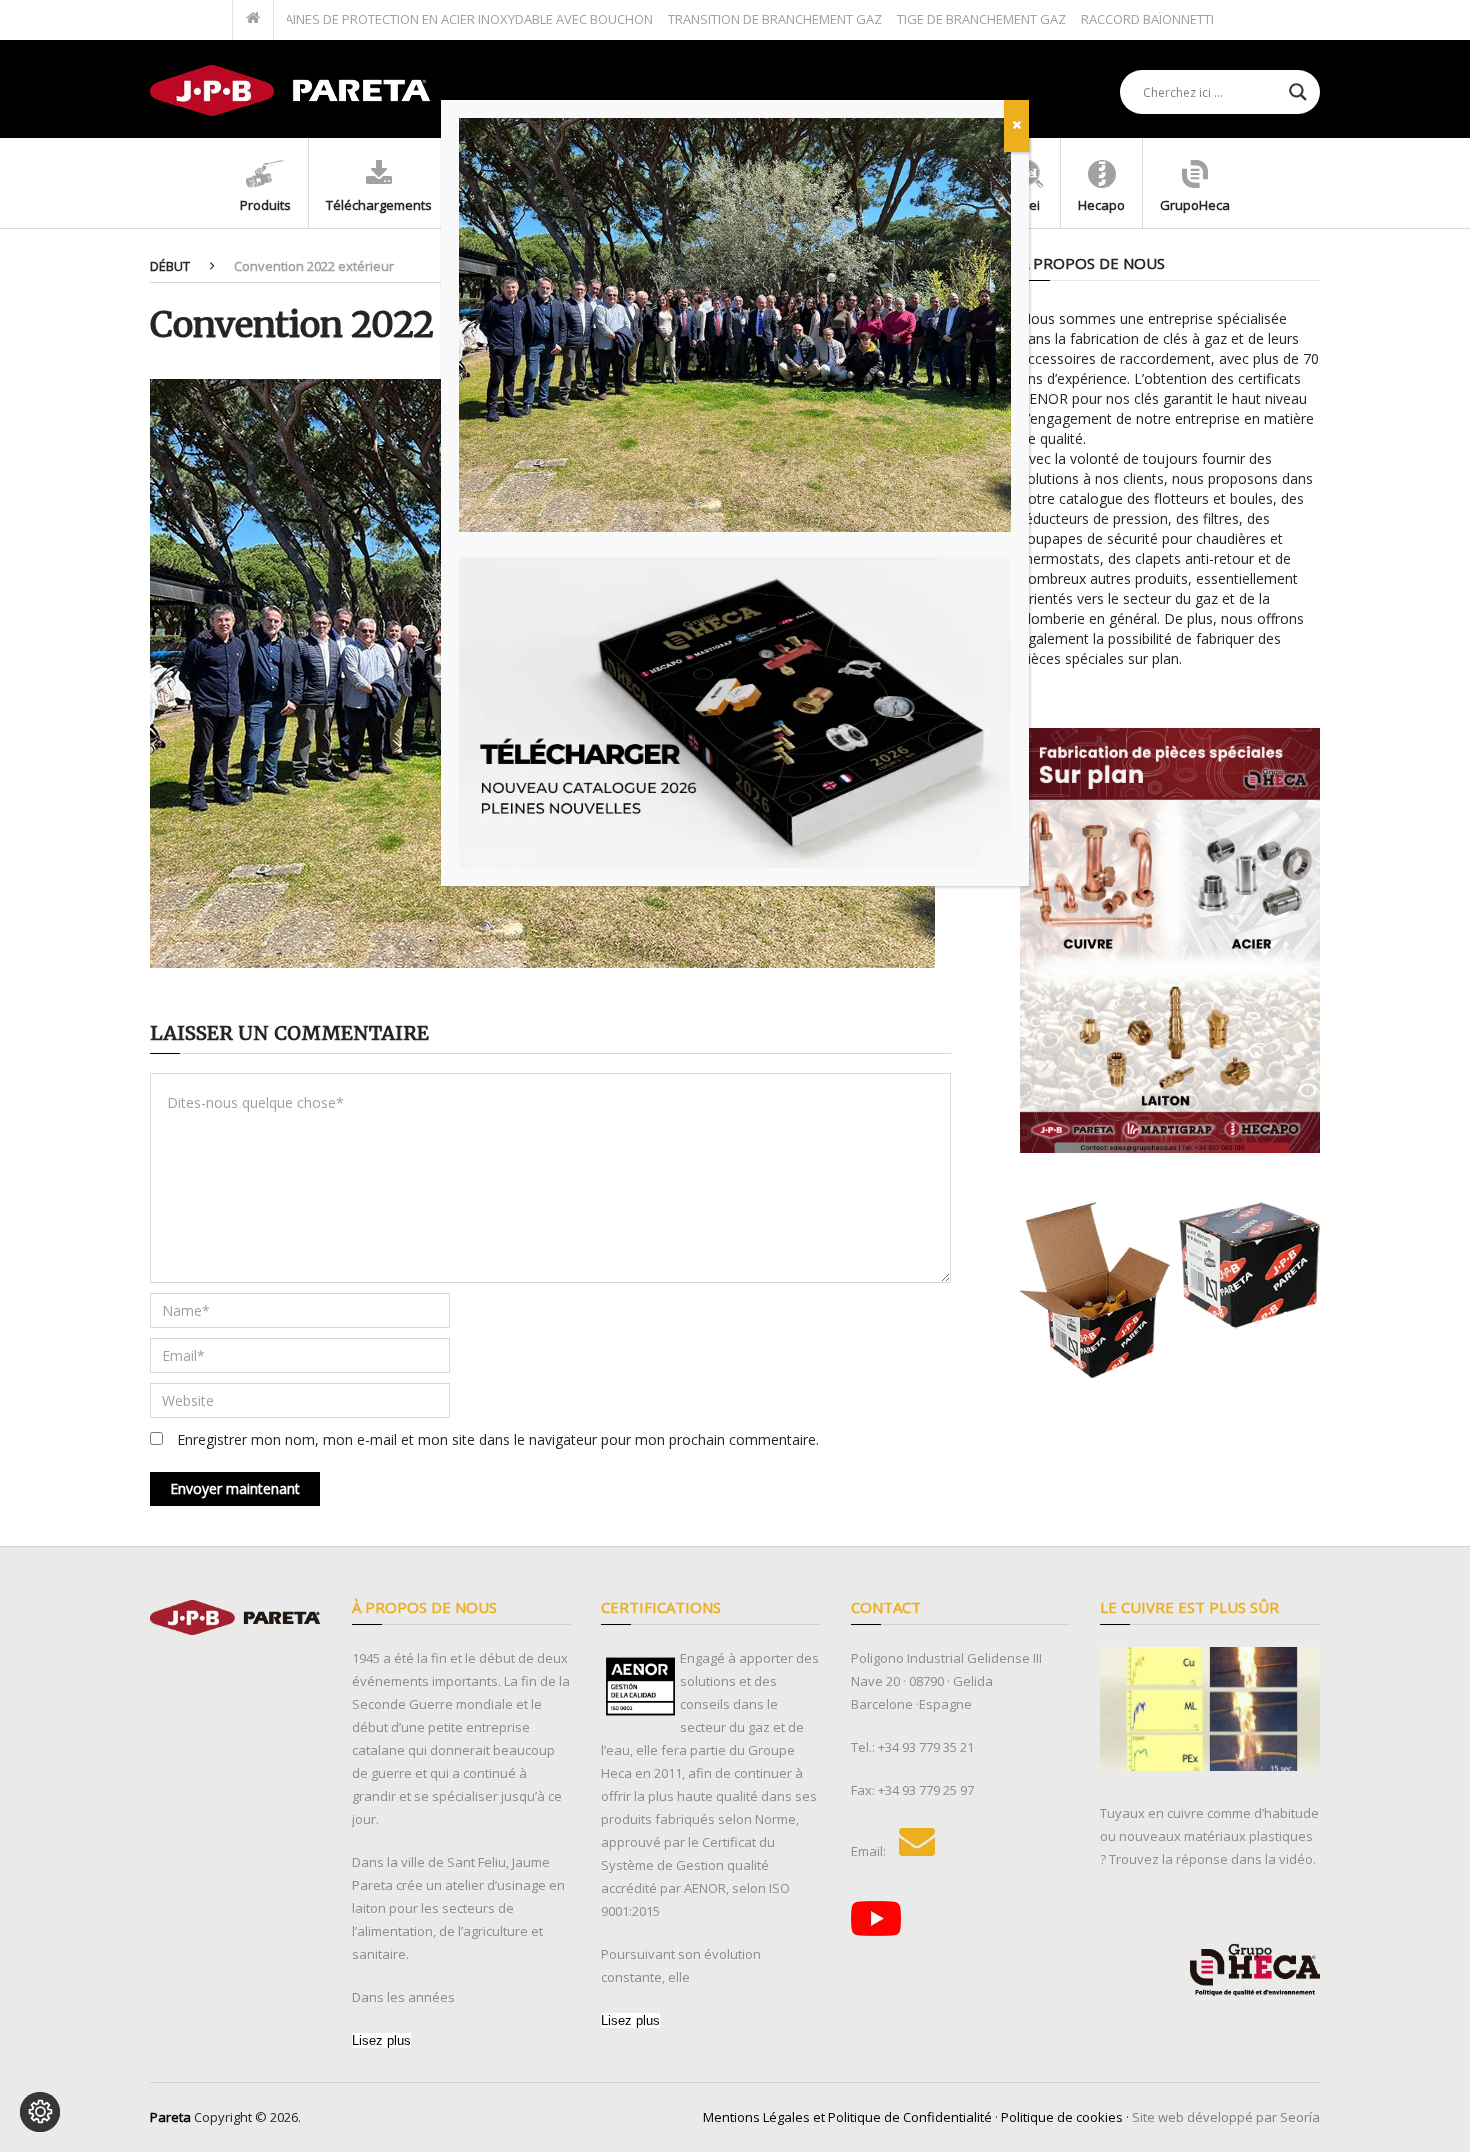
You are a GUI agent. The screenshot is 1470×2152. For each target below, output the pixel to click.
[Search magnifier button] (1298, 92)
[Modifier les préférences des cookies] (40, 2112)
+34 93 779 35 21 (926, 1747)
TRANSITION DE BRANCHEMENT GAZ (712, 19)
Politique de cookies (1062, 2117)
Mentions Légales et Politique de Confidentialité (847, 2117)
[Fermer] (1016, 126)
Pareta (170, 2117)
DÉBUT (170, 266)
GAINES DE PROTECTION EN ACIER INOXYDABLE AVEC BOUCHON (401, 19)
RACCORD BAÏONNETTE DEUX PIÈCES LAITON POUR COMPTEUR (1204, 19)
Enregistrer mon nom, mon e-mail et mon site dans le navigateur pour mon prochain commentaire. (498, 1439)
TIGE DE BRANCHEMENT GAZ (918, 19)
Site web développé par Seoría (1226, 2117)
